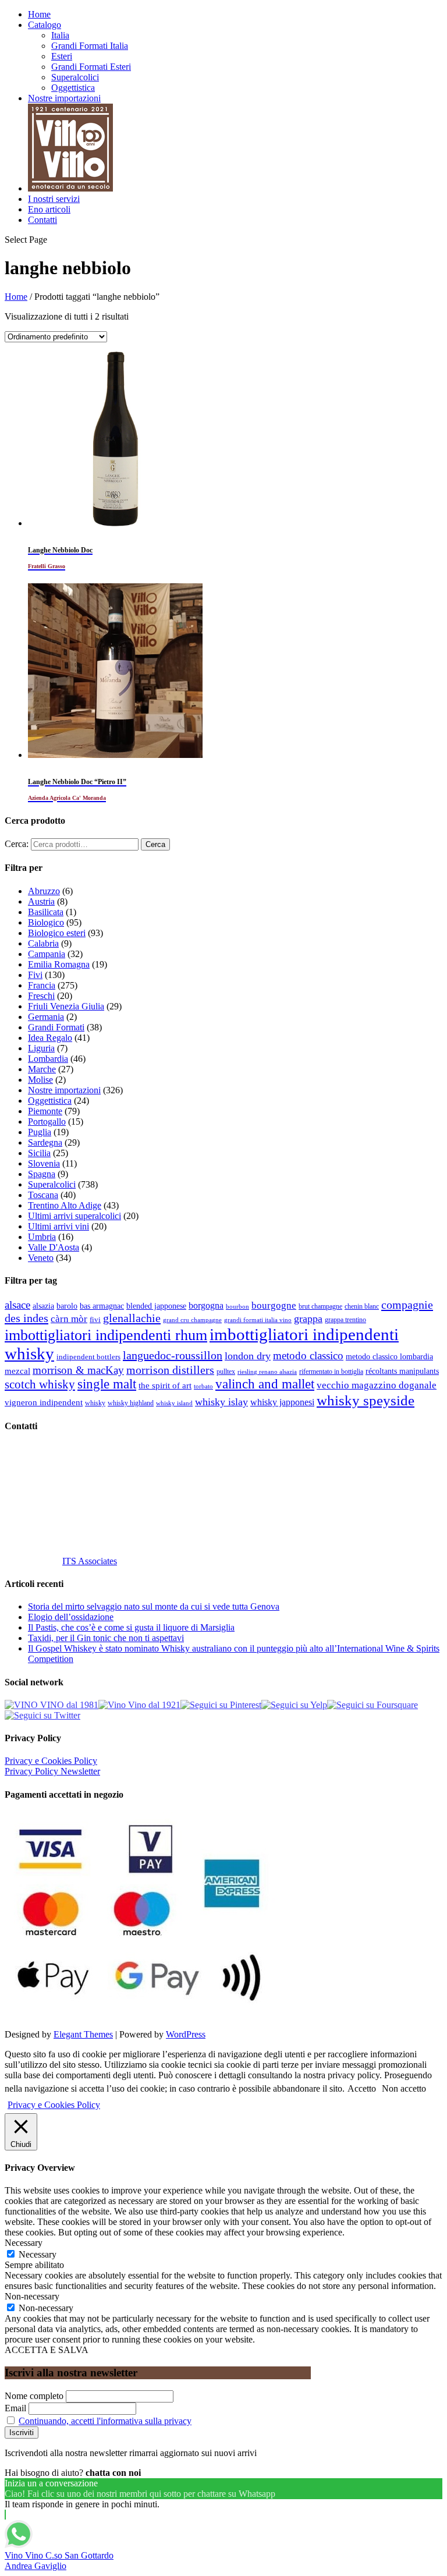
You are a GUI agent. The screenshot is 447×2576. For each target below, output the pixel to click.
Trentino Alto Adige (65, 1205)
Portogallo (47, 1122)
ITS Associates (90, 1561)
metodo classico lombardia (389, 1357)
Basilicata (46, 912)
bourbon (237, 1307)
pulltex (226, 1372)
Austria (41, 901)
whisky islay (221, 1402)
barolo (67, 1306)
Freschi (41, 996)
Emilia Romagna (59, 964)
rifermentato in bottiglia (331, 1372)
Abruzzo (44, 891)
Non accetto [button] (404, 2088)
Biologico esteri (57, 933)
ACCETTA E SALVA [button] (47, 2350)
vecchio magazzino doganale (377, 1385)
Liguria (41, 1048)
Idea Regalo (50, 1038)
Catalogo (45, 25)
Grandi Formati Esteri (91, 67)
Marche (42, 1069)
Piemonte (45, 1111)
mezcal (17, 1371)
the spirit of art (165, 1386)
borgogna (206, 1306)
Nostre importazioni (64, 98)
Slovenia (44, 1163)
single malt (107, 1384)
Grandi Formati (56, 1027)
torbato (203, 1386)
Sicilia (39, 1153)
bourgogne (274, 1305)
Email (15, 2408)
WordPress (186, 2034)
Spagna (42, 1174)
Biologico (46, 922)
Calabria (43, 943)
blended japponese (156, 1306)
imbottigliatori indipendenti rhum (106, 1335)
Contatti (42, 220)
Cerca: (17, 844)
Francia (42, 985)
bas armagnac (102, 1306)
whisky (95, 1403)
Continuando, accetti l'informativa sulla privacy (105, 2421)
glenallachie (132, 1318)
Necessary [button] (24, 2243)
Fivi (35, 975)
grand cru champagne (192, 1320)
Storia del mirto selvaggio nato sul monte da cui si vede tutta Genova (154, 1606)
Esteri (62, 56)
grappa (308, 1319)
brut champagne (320, 1306)
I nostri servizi (54, 199)
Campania (47, 954)
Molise (40, 1080)
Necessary (38, 2254)
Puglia (40, 1132)
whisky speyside (366, 1400)
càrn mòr (69, 1319)
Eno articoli (49, 209)
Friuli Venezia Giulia (66, 1006)
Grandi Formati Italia (90, 46)
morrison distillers (170, 1370)
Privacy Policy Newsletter (52, 1771)
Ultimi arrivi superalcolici (74, 1216)
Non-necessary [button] (32, 2296)
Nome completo (34, 2396)
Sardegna (45, 1142)
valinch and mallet (265, 1384)
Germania (46, 1017)
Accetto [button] (362, 2088)
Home (39, 14)
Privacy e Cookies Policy (51, 1761)
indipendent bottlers (88, 1357)
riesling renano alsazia (267, 1372)
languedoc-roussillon (173, 1355)
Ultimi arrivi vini (58, 1226)
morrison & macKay (78, 1370)
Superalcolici (75, 77)
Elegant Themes (83, 2034)
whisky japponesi (282, 1402)
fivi (95, 1319)
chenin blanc (362, 1307)
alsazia (43, 1306)
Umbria (42, 1237)
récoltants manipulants (402, 1371)
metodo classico (308, 1356)
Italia (60, 35)
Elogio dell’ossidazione (71, 1617)
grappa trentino (345, 1320)
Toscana (43, 1195)
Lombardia (48, 1059)
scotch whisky (40, 1384)
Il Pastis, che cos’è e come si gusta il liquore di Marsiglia (131, 1627)
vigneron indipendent (44, 1402)
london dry (248, 1356)
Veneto (41, 1258)
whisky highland (131, 1403)
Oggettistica (73, 88)
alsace (17, 1305)
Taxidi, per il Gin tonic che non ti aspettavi (106, 1638)
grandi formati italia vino (258, 1320)
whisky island (174, 1403)
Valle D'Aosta (54, 1247)
